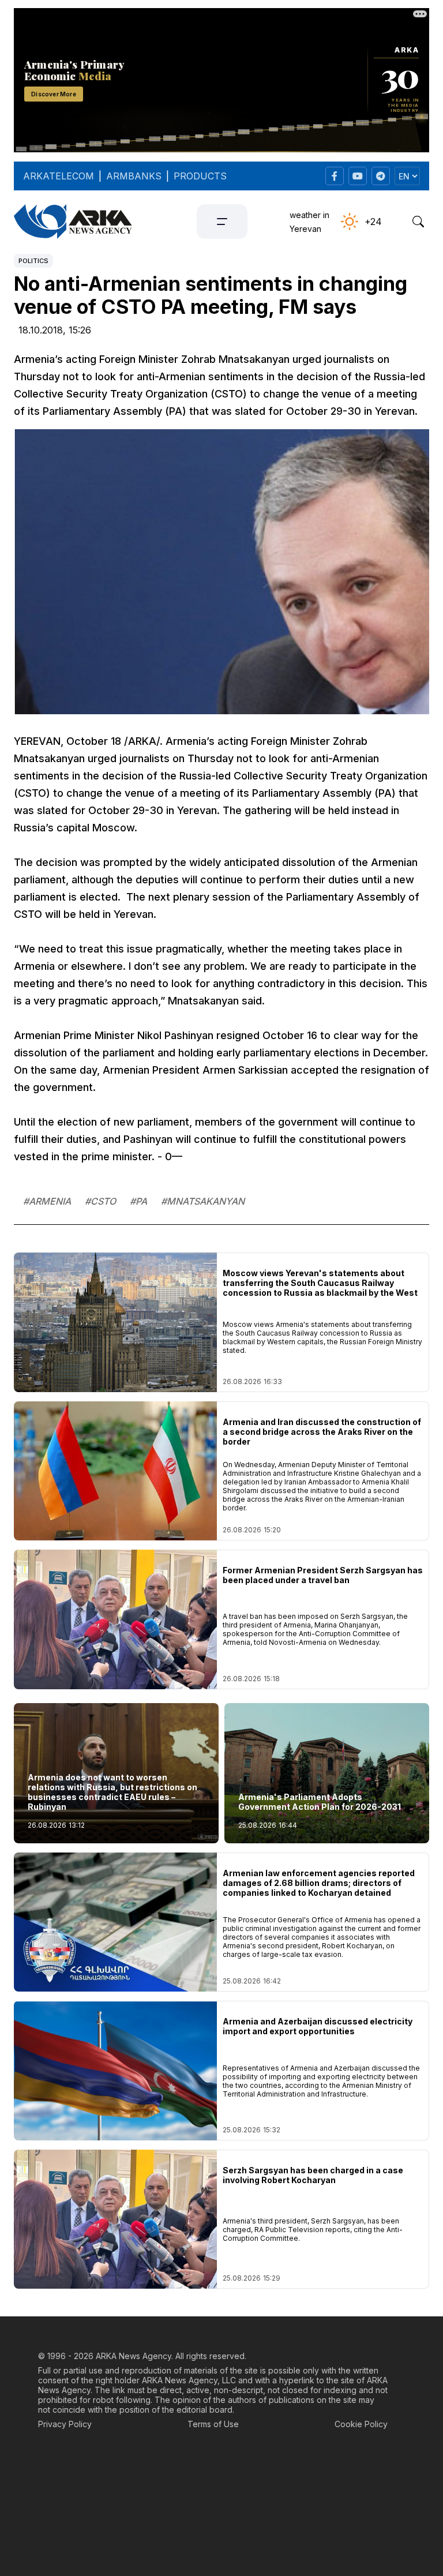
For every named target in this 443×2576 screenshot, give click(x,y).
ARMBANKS (134, 176)
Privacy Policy (65, 2424)
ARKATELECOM (59, 176)
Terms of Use (213, 2424)
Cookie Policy (361, 2424)
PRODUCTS (200, 176)
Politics (33, 261)
